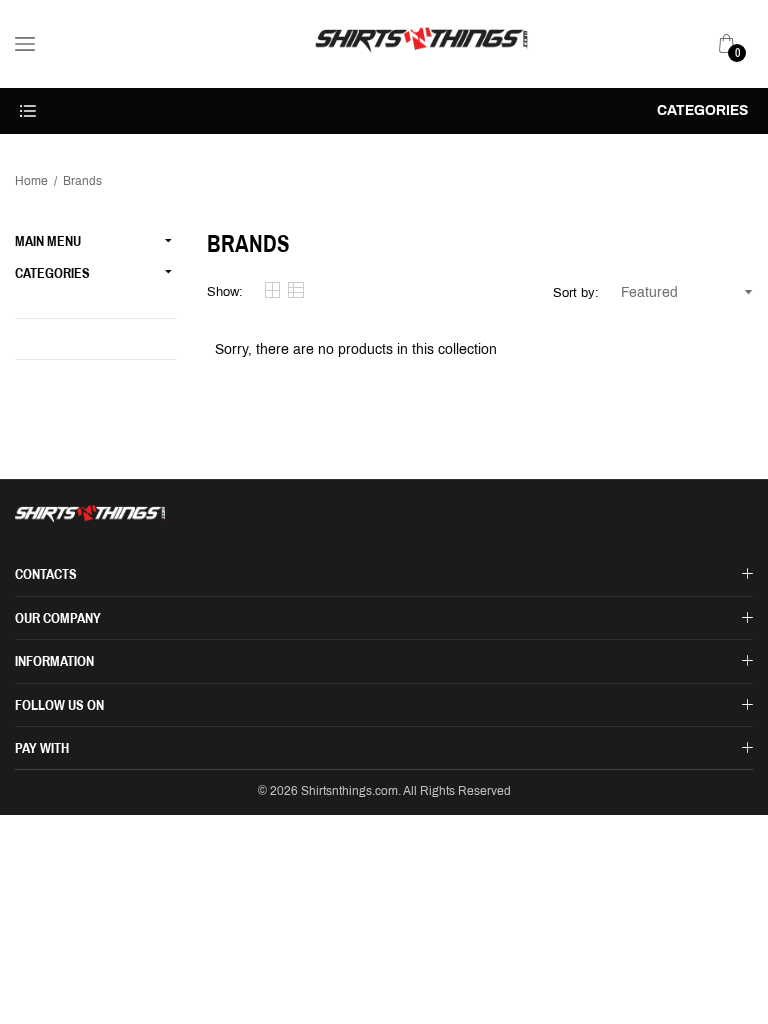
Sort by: (576, 293)
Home (31, 181)
